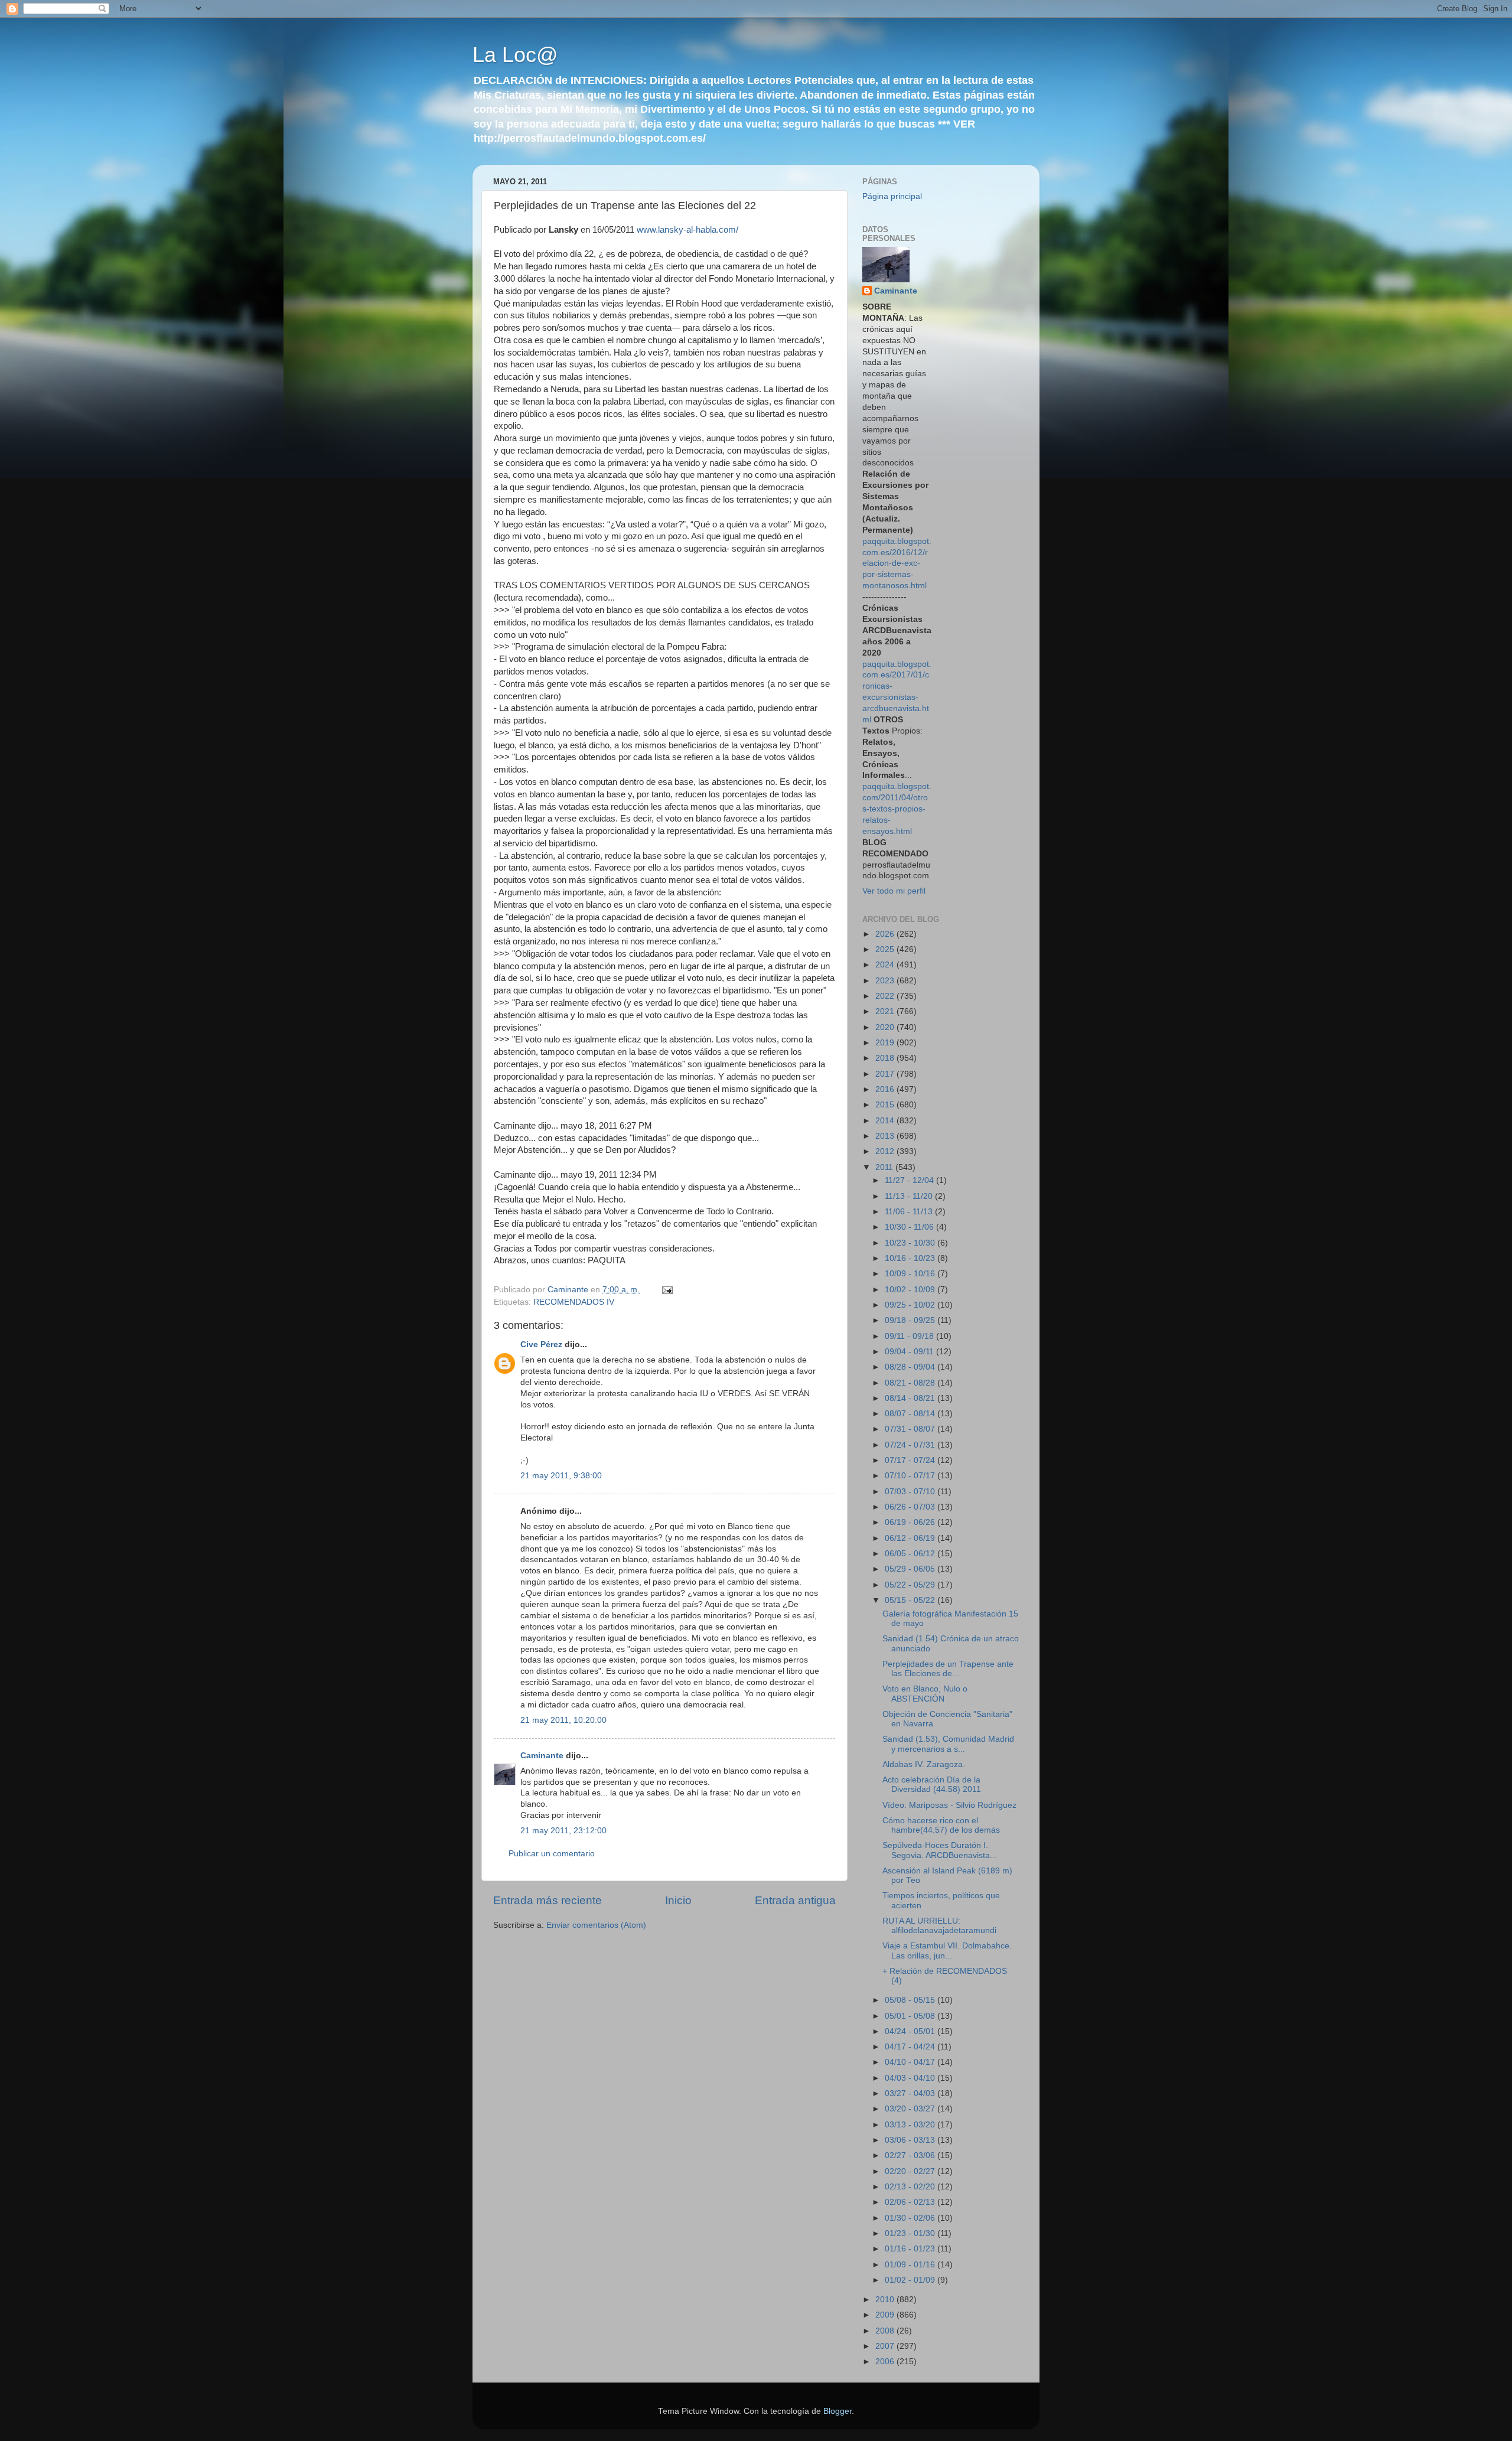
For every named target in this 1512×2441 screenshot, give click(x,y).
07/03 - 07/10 (911, 1492)
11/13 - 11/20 (910, 1196)
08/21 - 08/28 (911, 1383)
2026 (886, 934)
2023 (886, 981)
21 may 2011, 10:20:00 (563, 1720)
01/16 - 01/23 (911, 2249)
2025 (886, 949)
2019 (886, 1043)
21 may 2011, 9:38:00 (561, 1476)
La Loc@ (515, 55)
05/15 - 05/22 (911, 1600)
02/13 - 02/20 (911, 2187)
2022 (886, 996)
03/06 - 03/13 (911, 2140)
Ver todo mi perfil (894, 891)
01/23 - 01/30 (911, 2233)
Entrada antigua (795, 1900)
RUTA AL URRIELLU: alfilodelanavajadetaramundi (939, 1926)
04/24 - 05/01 (911, 2031)
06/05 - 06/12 (911, 1554)
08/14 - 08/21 (911, 1398)
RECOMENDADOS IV (574, 1302)
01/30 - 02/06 (911, 2218)
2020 (886, 1027)
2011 (885, 1167)
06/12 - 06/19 (911, 1538)
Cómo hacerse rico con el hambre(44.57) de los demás (941, 1825)
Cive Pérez (541, 1345)
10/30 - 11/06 (910, 1227)
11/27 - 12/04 (910, 1180)
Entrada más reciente (548, 1900)
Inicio (678, 1900)
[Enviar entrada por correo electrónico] (667, 1290)
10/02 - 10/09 (911, 1290)
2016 (886, 1089)
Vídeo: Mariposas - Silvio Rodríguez (949, 1805)
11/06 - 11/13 (910, 1212)
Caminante (542, 1756)
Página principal (892, 196)
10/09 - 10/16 (911, 1274)
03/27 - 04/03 (911, 2093)
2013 (886, 1136)
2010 (886, 2300)
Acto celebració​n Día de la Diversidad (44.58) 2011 (932, 1785)
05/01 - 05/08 (911, 2016)
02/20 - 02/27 (911, 2171)
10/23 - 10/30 (911, 1243)
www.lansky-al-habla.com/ (687, 230)
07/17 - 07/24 (911, 1460)
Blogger (838, 2411)
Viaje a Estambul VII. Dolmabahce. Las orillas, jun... (947, 1950)
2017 (886, 1074)
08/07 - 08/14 (911, 1414)
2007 (886, 2346)
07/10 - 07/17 (911, 1476)
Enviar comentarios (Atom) (596, 1925)
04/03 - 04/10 (911, 2078)
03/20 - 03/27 (911, 2109)
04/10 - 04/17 (911, 2062)
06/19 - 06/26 (911, 1522)
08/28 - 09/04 (911, 1367)
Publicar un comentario (552, 1854)
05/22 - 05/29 (911, 1585)
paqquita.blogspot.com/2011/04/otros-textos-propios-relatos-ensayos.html (897, 809)
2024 (886, 965)
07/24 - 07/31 (911, 1445)
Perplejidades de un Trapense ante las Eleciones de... (948, 1669)
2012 (886, 1151)
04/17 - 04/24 (911, 2047)
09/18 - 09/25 (911, 1320)
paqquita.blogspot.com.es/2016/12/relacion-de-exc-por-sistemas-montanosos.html (897, 564)
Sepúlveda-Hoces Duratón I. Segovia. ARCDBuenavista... (940, 1850)
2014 (886, 1121)
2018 (886, 1058)
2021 (886, 1011)
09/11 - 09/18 (910, 1336)
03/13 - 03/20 (911, 2125)
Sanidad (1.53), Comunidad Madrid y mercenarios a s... (948, 1744)
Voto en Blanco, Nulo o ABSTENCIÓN (925, 1694)
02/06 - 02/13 (911, 2202)
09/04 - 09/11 (910, 1352)
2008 (886, 2331)
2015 (886, 1105)
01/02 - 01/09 (911, 2280)
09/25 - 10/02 (911, 1305)
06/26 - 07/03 (911, 1507)
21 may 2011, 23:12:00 (563, 1831)
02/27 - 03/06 (911, 2155)
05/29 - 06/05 (911, 1569)
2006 (886, 2362)
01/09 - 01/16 (911, 2265)
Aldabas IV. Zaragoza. (924, 1764)
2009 (886, 2315)
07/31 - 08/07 (911, 1429)
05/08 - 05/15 (911, 2000)
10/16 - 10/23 (911, 1258)
